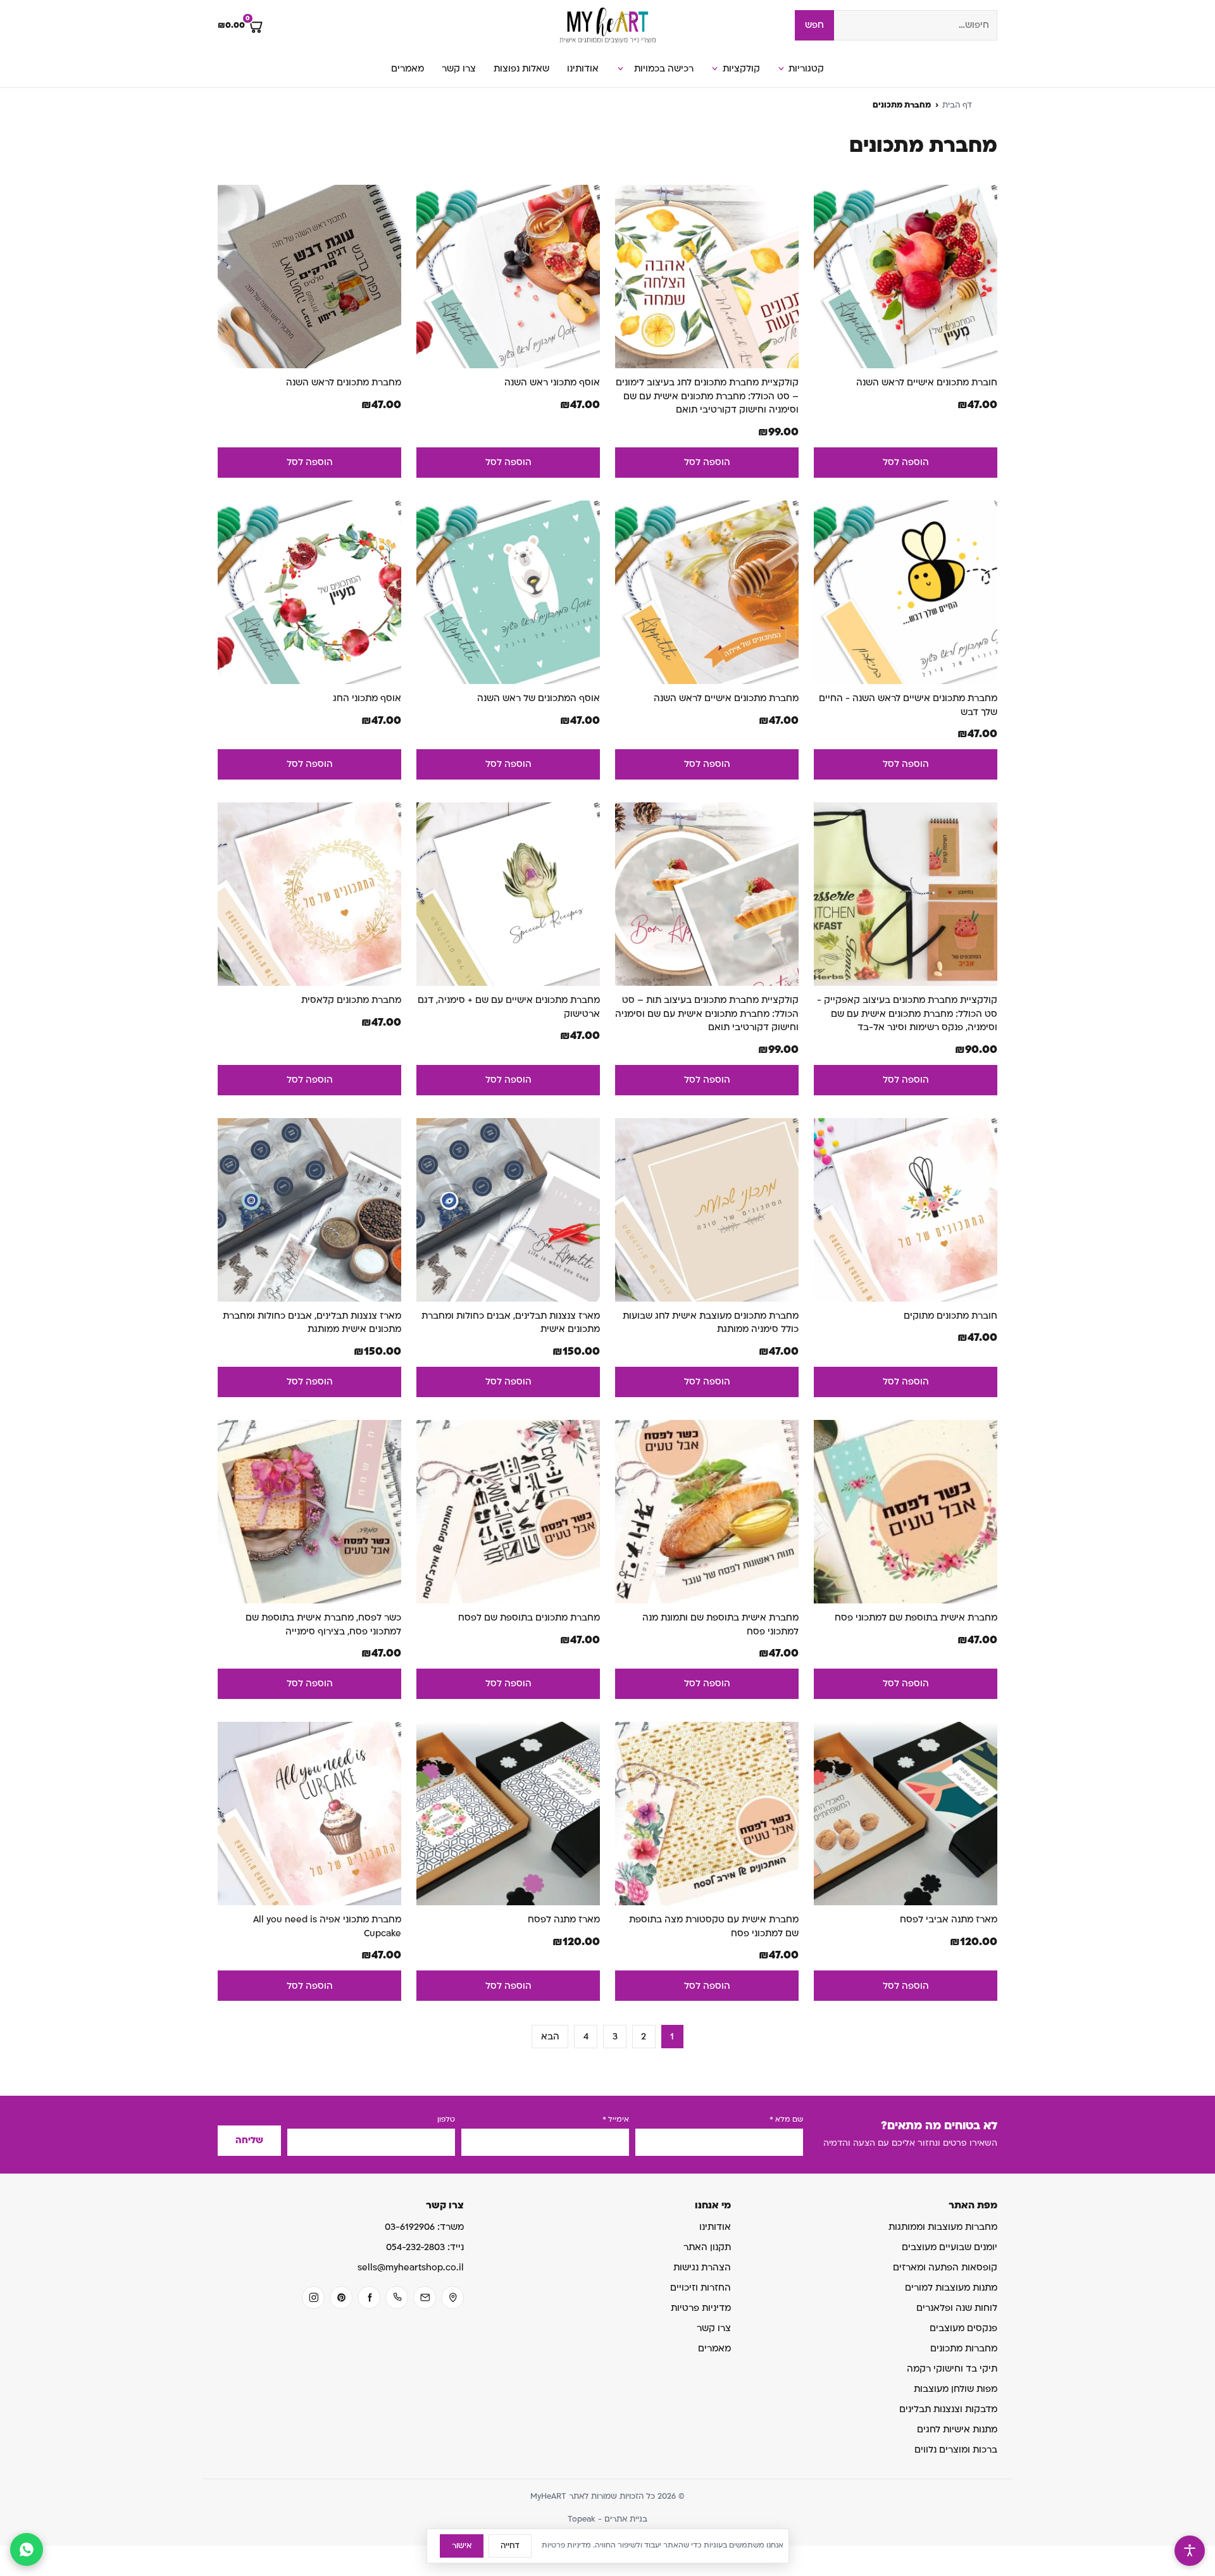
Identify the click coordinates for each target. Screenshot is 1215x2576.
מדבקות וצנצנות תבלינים (948, 2409)
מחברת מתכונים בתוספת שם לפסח (529, 1618)
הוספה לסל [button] (906, 462)
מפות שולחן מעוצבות (956, 2389)
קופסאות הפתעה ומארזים (945, 2268)
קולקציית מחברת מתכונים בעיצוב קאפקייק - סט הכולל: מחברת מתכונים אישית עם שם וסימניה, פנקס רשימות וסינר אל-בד (907, 1014)
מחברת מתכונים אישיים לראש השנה (726, 698)
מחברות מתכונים (964, 2349)
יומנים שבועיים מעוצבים (950, 2247)
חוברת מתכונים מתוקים (950, 1316)
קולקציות (741, 69)
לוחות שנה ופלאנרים (957, 2308)
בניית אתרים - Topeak (607, 2519)
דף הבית (957, 105)
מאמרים (408, 69)
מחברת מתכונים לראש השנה (344, 383)
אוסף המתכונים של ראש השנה (539, 698)
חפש (814, 25)
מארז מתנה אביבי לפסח (949, 1920)
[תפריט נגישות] (1190, 2551)
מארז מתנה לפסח (564, 1920)
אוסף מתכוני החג (367, 698)
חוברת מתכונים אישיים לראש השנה (927, 383)
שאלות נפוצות (521, 69)
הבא (550, 2037)
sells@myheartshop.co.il (411, 2268)
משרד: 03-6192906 (424, 2227)
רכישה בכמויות (664, 69)
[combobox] (916, 25)
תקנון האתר (707, 2247)
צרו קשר (459, 69)
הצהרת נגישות (702, 2268)
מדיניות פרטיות (701, 2308)
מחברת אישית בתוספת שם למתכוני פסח (916, 1618)
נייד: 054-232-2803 (425, 2247)
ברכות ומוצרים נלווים (956, 2450)
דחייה (510, 2546)
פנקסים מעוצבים (963, 2328)
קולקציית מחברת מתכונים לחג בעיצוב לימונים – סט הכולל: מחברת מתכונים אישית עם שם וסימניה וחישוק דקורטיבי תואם (707, 396)
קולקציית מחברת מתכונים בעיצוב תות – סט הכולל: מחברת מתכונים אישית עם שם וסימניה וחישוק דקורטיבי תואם (707, 1014)
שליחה (249, 2140)
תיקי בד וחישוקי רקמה (952, 2369)
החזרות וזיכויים (701, 2288)
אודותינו (583, 69)
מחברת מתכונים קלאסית (351, 1000)
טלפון (446, 2119)
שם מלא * (786, 2119)
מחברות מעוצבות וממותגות (943, 2227)
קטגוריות (806, 69)
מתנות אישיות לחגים (957, 2430)
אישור (462, 2546)
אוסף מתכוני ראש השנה (552, 383)
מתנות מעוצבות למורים (951, 2288)
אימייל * (616, 2119)
